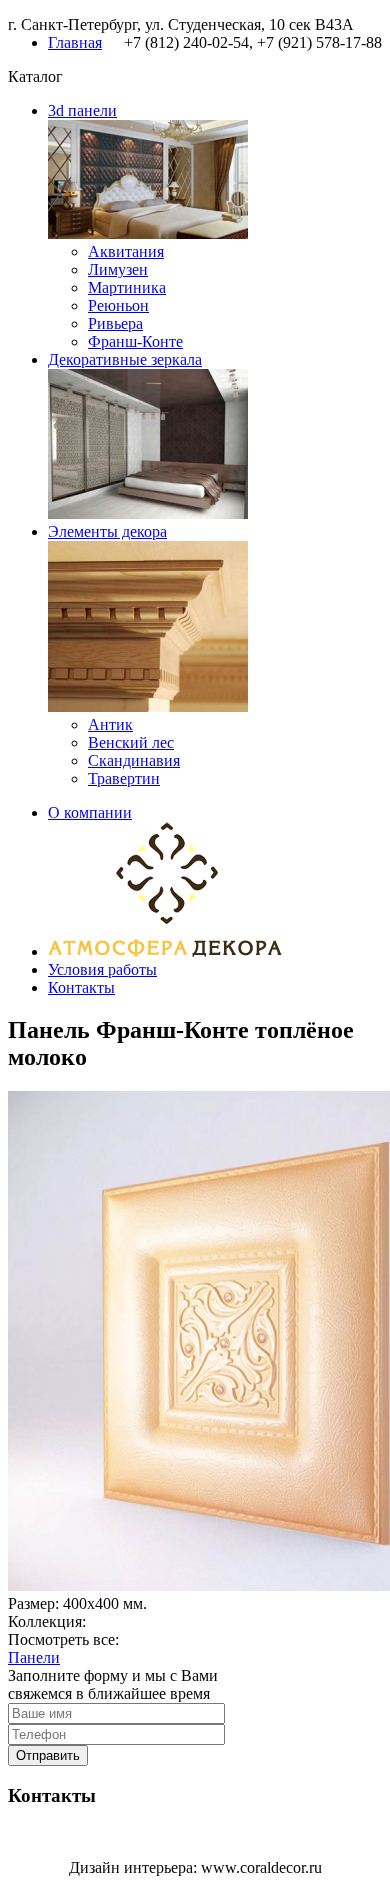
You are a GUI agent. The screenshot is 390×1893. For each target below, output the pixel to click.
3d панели (82, 110)
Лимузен (118, 269)
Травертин (124, 778)
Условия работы (102, 969)
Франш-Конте (135, 341)
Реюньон (118, 305)
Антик (110, 724)
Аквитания (126, 251)
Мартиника (127, 287)
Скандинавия (134, 760)
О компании (90, 812)
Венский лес (131, 742)
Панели (34, 1657)
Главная (75, 42)
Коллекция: (47, 1621)
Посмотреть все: (63, 1639)
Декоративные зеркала (125, 359)
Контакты (81, 987)
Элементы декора (107, 531)
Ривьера (115, 323)
